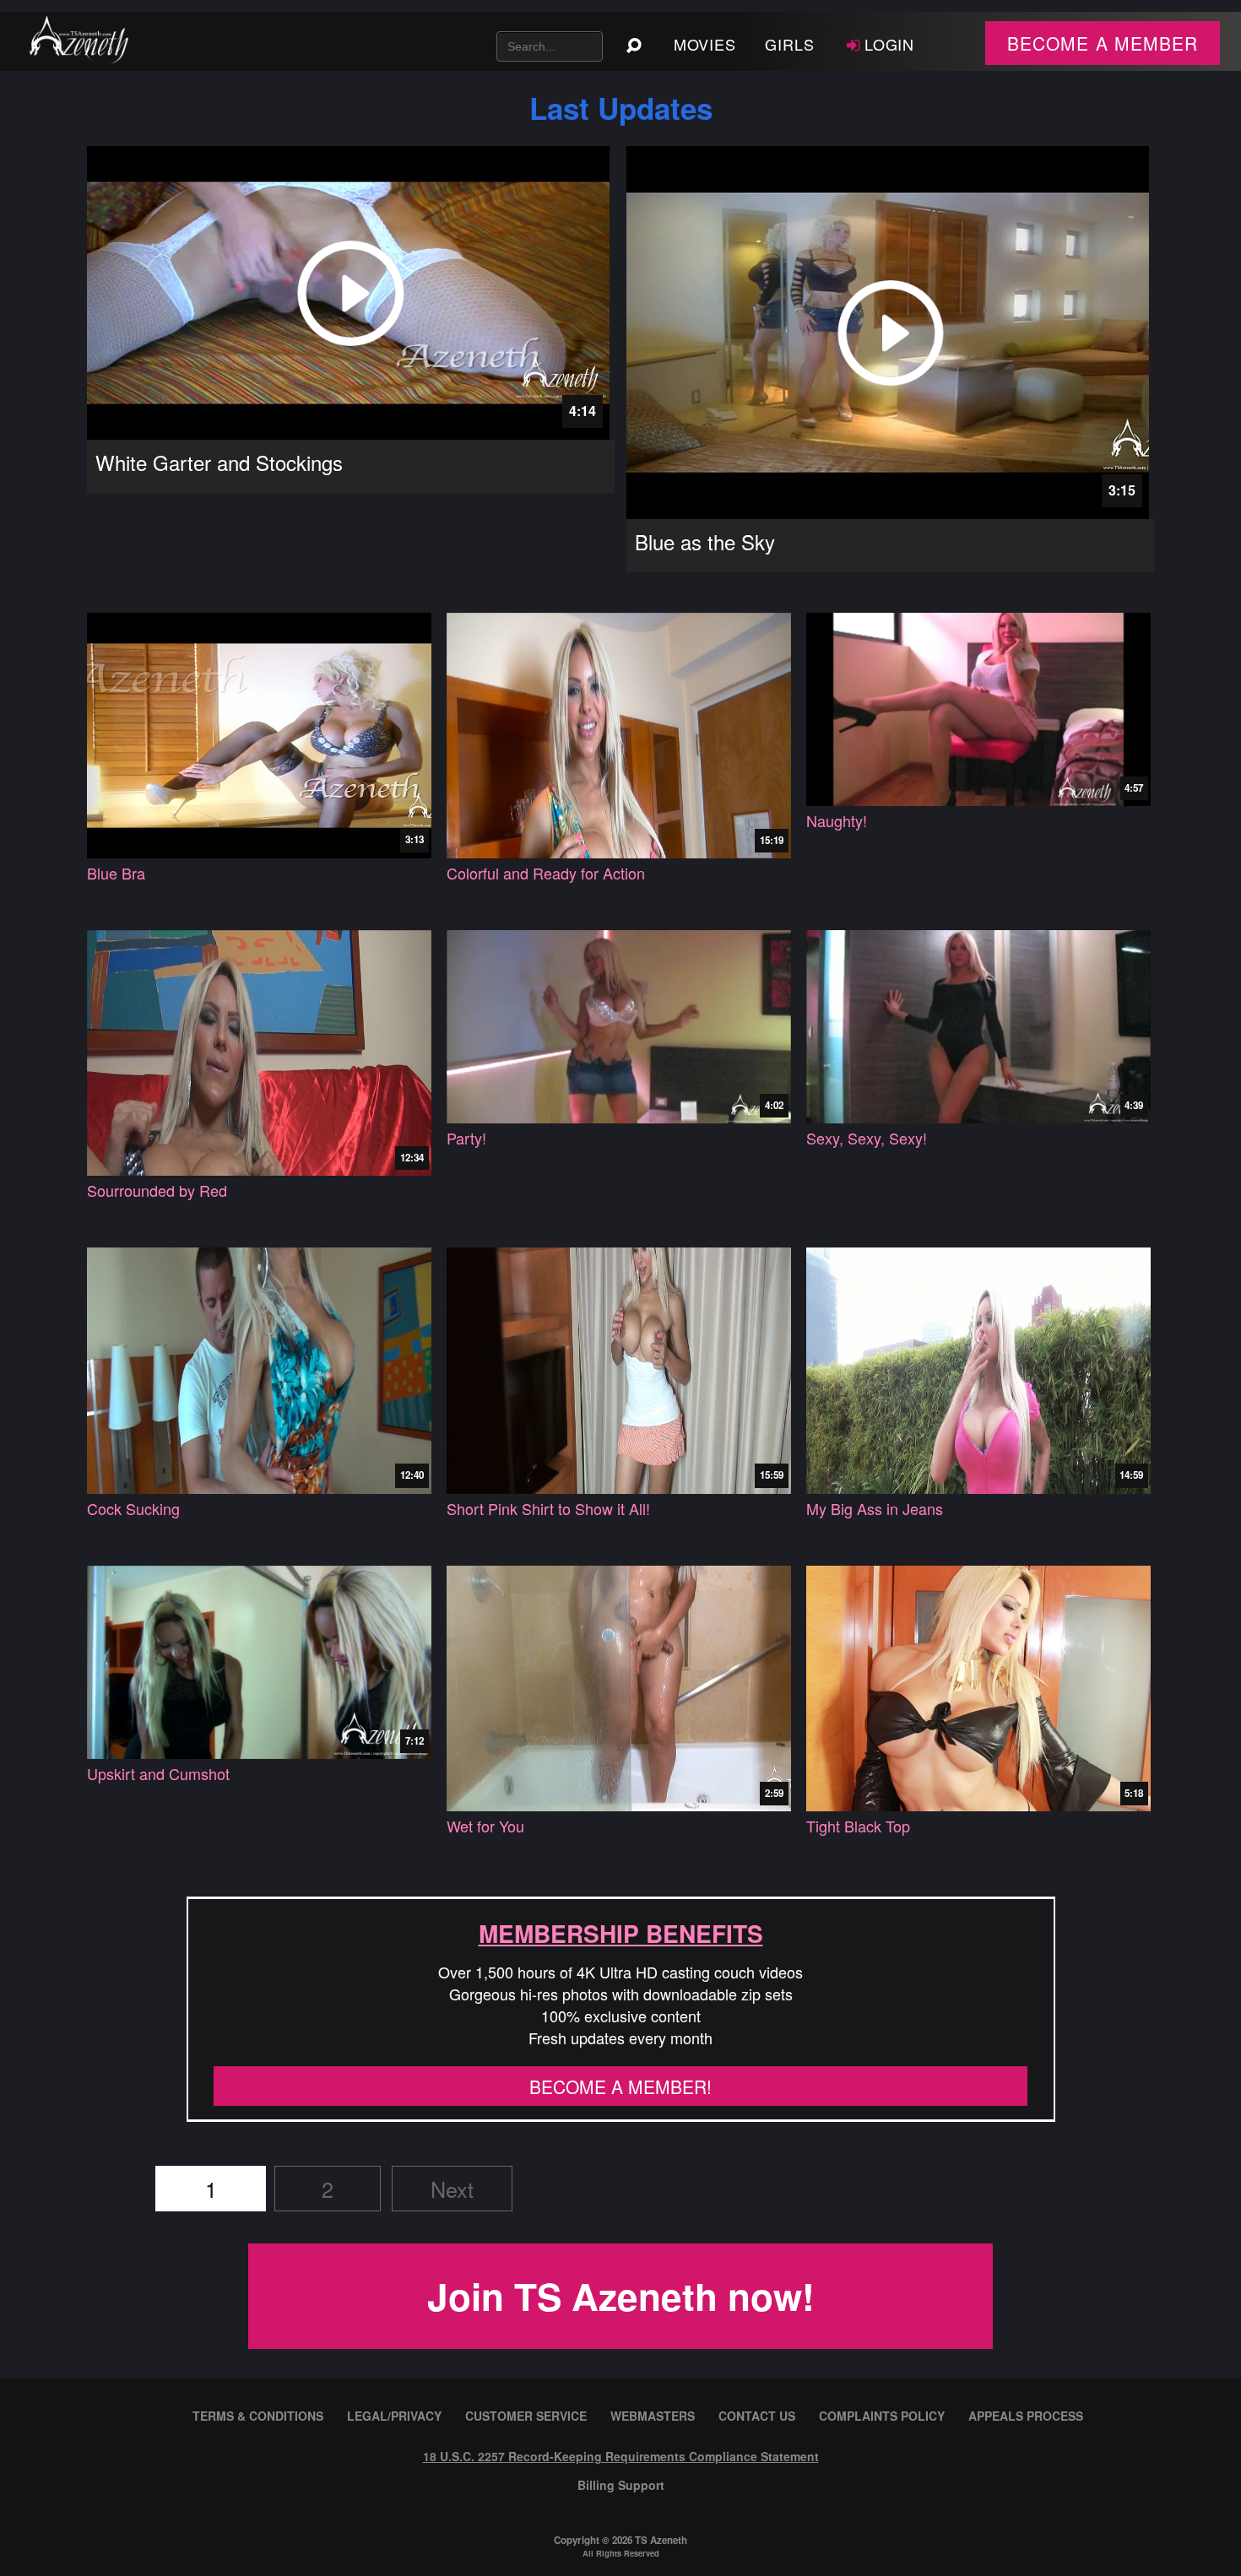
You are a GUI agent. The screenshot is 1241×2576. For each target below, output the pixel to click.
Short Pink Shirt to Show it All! (548, 1509)
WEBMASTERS (653, 2416)
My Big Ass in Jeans (875, 1509)
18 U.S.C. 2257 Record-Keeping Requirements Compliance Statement (621, 2456)
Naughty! (837, 821)
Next (452, 2189)
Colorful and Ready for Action (546, 873)
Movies (705, 44)
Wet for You (485, 1826)
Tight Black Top (858, 1826)
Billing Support (621, 2485)
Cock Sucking (133, 1509)
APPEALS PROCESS (1026, 2416)
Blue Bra (116, 873)
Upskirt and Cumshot (158, 1774)
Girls (790, 44)
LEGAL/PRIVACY (394, 2416)
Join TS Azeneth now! (621, 2296)
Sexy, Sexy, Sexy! (867, 1138)
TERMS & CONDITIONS (258, 2416)
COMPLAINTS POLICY (882, 2416)
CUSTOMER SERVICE (526, 2416)
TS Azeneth (661, 2540)
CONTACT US (757, 2416)
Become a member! (620, 2086)
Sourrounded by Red (157, 1191)
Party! (466, 1138)
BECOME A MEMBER (1103, 43)
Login (890, 44)
